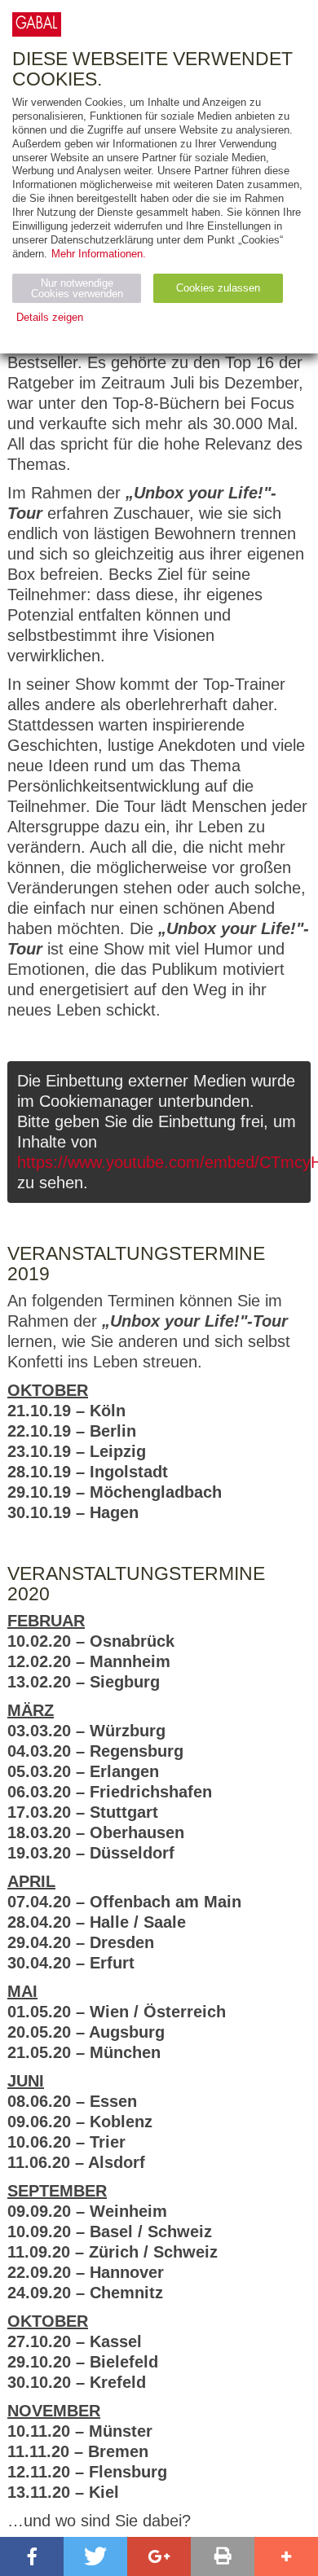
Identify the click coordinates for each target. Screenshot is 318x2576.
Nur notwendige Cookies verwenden (77, 288)
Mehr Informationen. (99, 254)
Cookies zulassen (218, 288)
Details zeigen (50, 317)
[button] (32, 2556)
